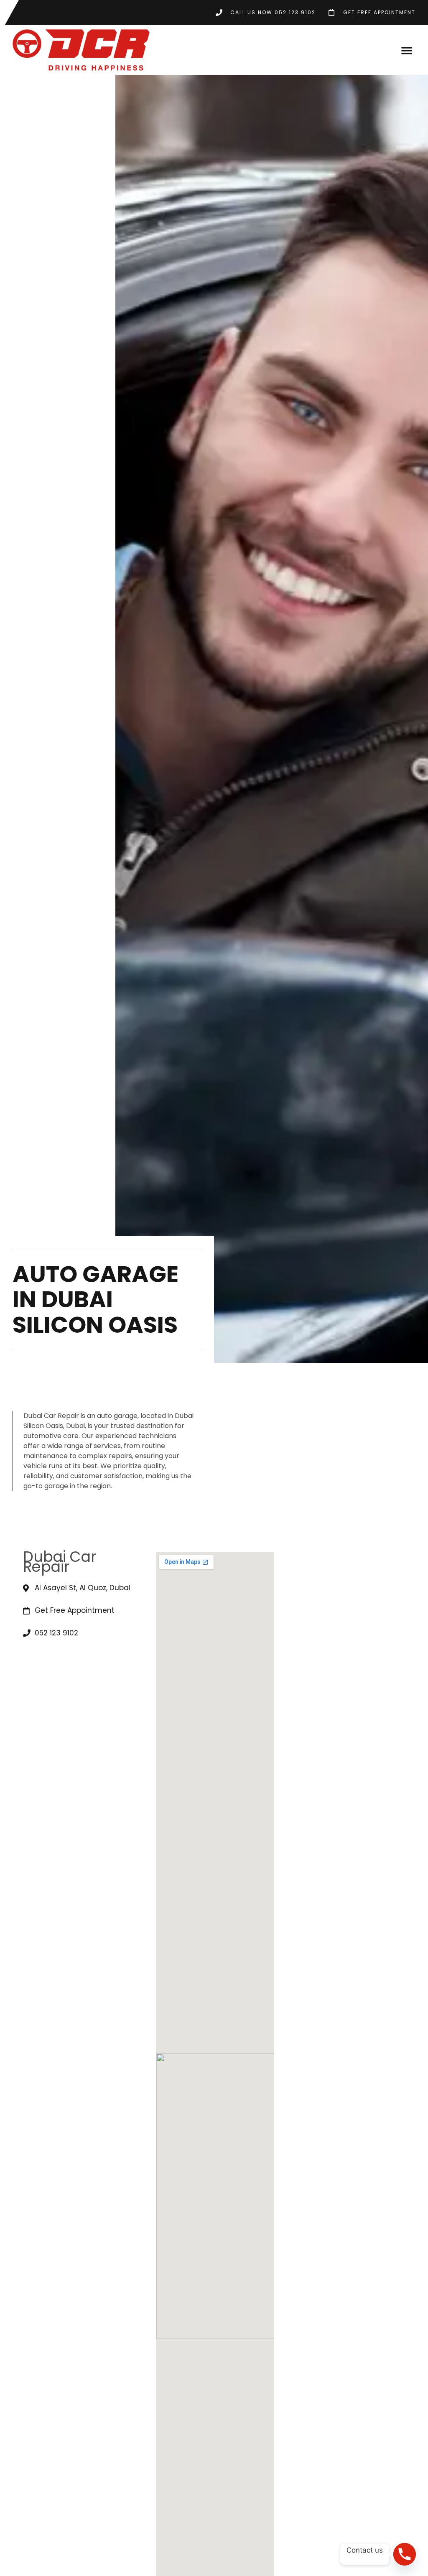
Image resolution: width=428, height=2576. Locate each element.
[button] (407, 50)
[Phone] (405, 2554)
